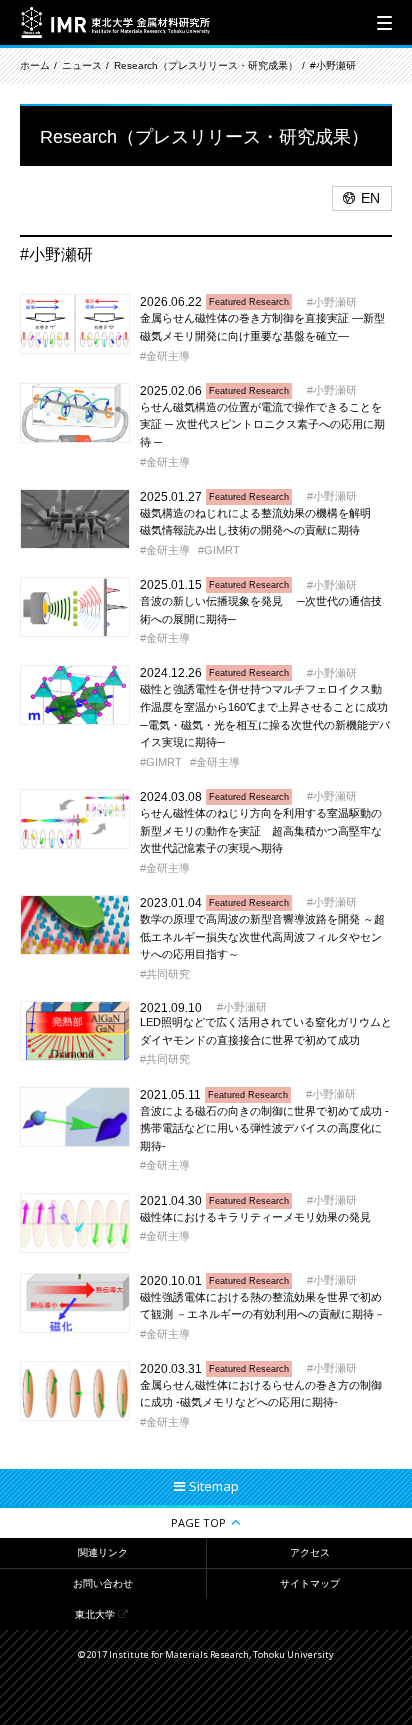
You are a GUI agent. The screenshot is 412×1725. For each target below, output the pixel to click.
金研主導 (168, 356)
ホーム (35, 65)
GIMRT (222, 550)
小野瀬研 (335, 302)
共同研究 (168, 974)
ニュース (82, 65)
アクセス (310, 1552)
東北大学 (95, 1614)
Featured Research (249, 302)
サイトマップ (310, 1583)
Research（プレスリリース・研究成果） (206, 65)
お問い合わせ (103, 1583)
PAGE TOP (198, 1522)
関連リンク (103, 1552)
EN (370, 198)
